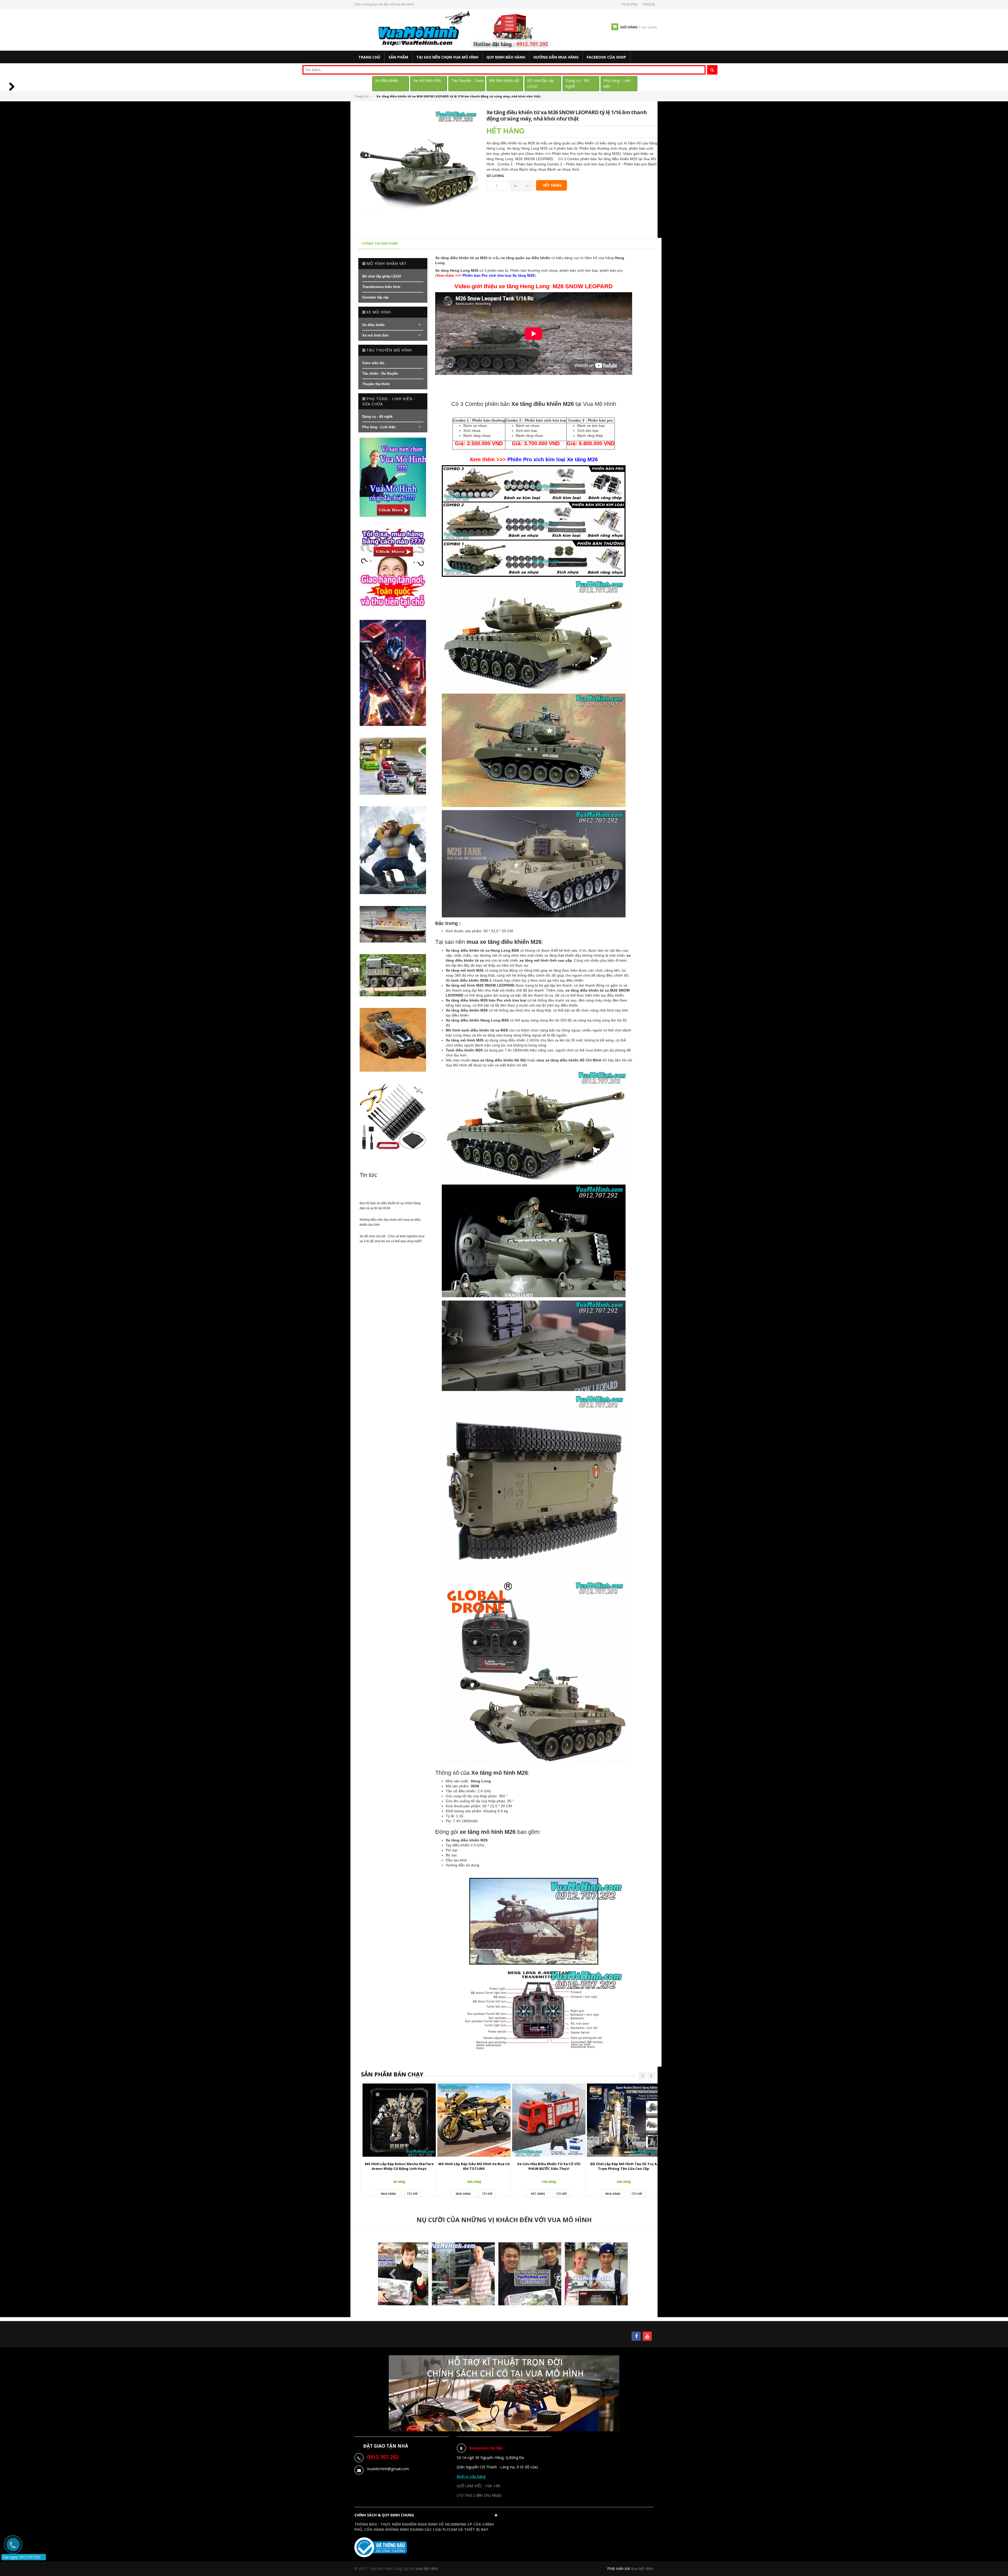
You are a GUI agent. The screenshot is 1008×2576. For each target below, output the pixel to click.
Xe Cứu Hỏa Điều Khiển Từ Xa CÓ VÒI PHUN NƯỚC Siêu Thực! (549, 2166)
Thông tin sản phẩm (380, 244)
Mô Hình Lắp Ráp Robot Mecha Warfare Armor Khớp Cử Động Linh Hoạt (399, 2166)
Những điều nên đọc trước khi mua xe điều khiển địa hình (390, 1222)
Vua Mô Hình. (427, 2569)
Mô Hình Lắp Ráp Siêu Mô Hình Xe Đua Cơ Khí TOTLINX (474, 2166)
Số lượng (495, 176)
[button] (427, 2516)
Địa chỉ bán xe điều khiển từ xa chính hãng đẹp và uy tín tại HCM (390, 1206)
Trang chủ (361, 96)
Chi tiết (412, 2193)
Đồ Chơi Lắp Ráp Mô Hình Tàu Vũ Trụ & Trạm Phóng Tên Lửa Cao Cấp (624, 2166)
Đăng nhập (629, 4)
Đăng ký (649, 4)
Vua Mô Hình (642, 2569)
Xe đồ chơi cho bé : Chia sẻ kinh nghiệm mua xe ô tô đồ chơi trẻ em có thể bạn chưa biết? (392, 1239)
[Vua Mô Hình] (466, 29)
